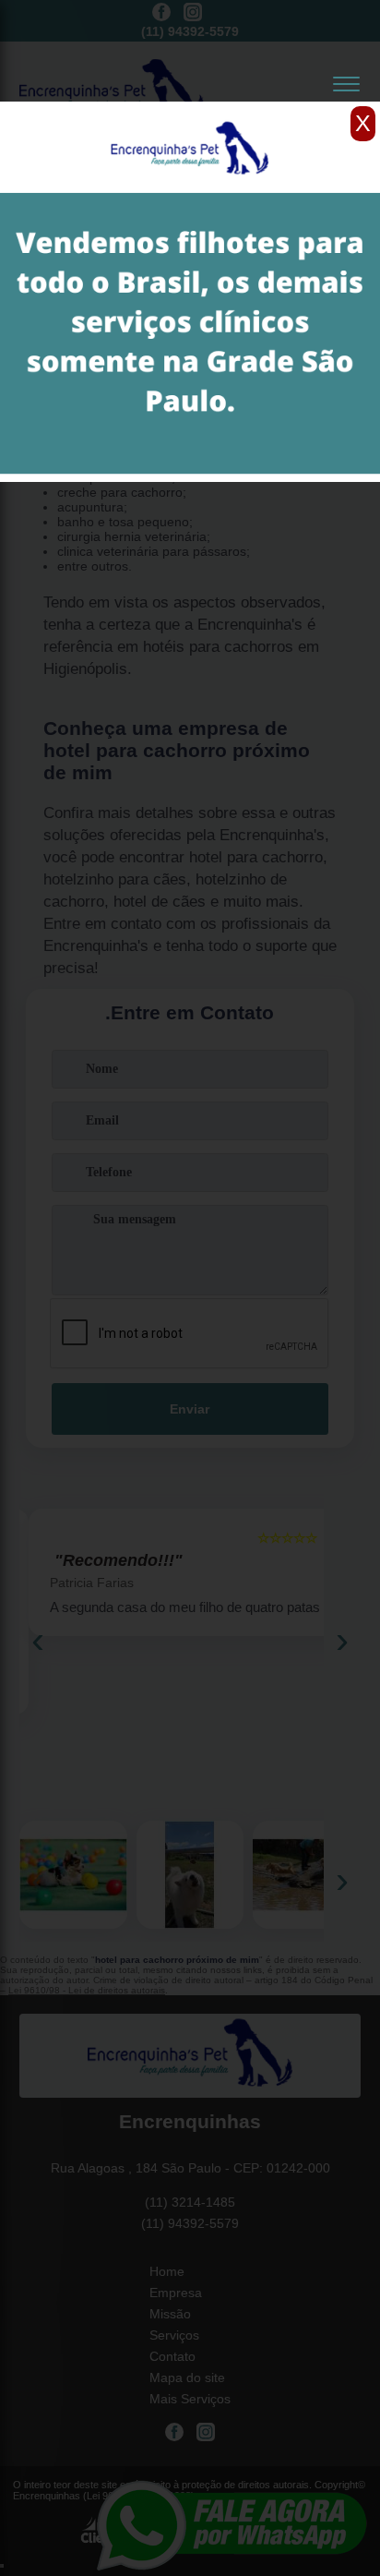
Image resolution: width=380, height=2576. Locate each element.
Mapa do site (187, 2377)
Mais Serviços (190, 2399)
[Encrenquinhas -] (190, 2056)
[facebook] (161, 13)
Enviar (190, 1409)
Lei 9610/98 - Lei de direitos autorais (87, 1990)
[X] (190, 106)
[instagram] (193, 13)
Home (167, 2271)
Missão (170, 2314)
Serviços (174, 2335)
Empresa (176, 2293)
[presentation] (38, 1640)
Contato (172, 2356)
